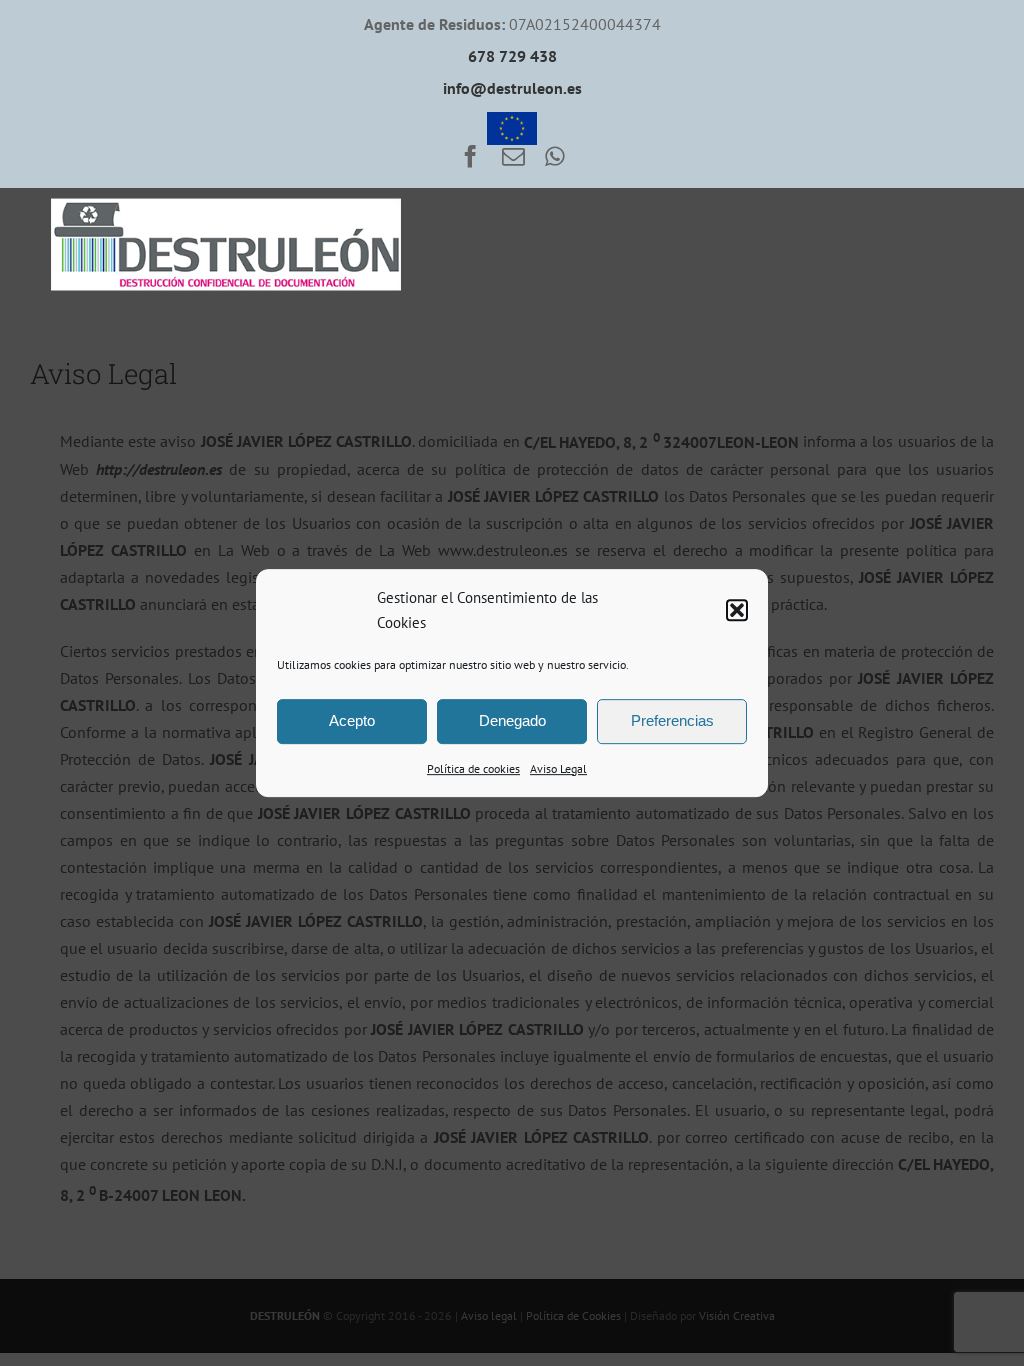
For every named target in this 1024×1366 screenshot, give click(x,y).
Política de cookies (473, 768)
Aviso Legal (558, 768)
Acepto (352, 720)
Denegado (512, 720)
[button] (737, 610)
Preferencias (672, 720)
